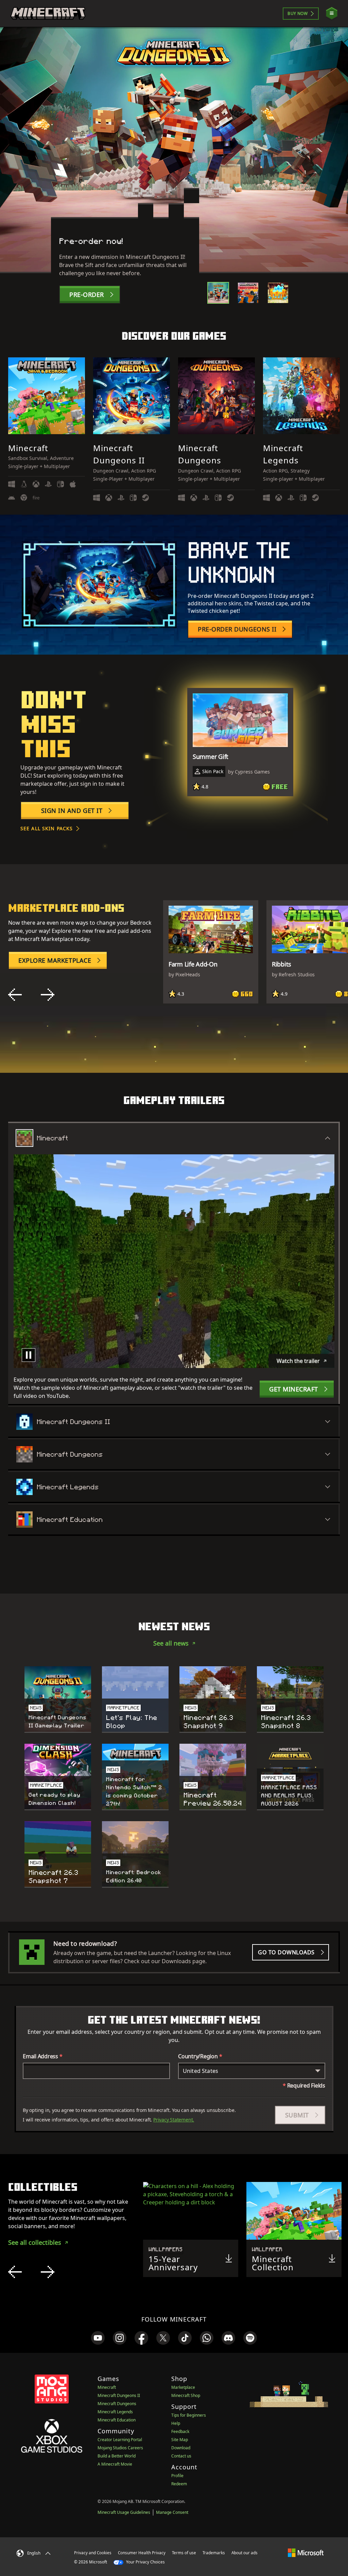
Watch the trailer (298, 1361)
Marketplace (183, 2387)
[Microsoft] (306, 2553)
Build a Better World (117, 2456)
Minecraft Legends (115, 2412)
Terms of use (184, 2553)
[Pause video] (29, 1355)
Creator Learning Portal (120, 2440)
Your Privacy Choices (145, 2562)
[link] (98, 2338)
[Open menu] (332, 13)
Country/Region (200, 2056)
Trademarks (214, 2553)
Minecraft (107, 2387)
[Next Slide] (48, 995)
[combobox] (252, 2071)
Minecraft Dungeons (117, 2404)
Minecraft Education (117, 2420)
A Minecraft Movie (115, 2464)
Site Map (180, 2440)
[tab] (218, 293)
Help (176, 2423)
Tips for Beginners (189, 2415)
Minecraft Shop (186, 2395)
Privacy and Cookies (93, 2553)
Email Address (43, 2056)
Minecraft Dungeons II (119, 2395)
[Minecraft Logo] (48, 14)
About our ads (245, 2553)
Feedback (180, 2431)
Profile (177, 2476)
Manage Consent (172, 2512)
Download (181, 2448)
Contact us (181, 2456)
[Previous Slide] (15, 995)
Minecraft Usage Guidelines (124, 2512)
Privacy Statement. (174, 2120)
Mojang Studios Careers (120, 2448)
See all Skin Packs (47, 828)
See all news (171, 1643)
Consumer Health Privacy (142, 2553)
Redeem (179, 2484)
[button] (300, 2115)
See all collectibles (35, 2242)
